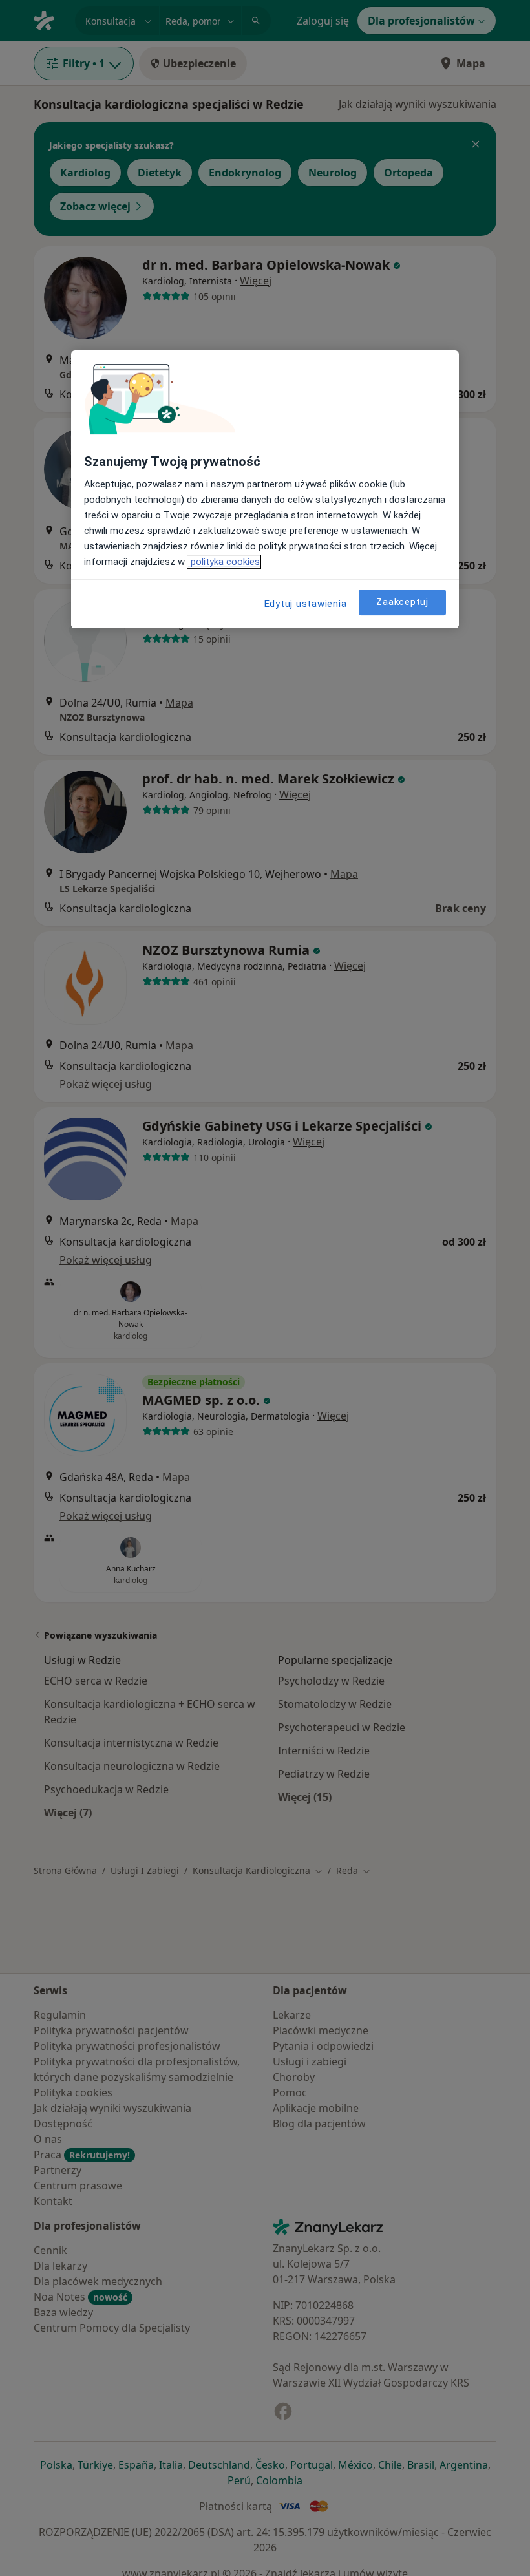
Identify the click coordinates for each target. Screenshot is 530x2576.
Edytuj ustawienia (306, 604)
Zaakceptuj (402, 602)
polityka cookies (224, 562)
